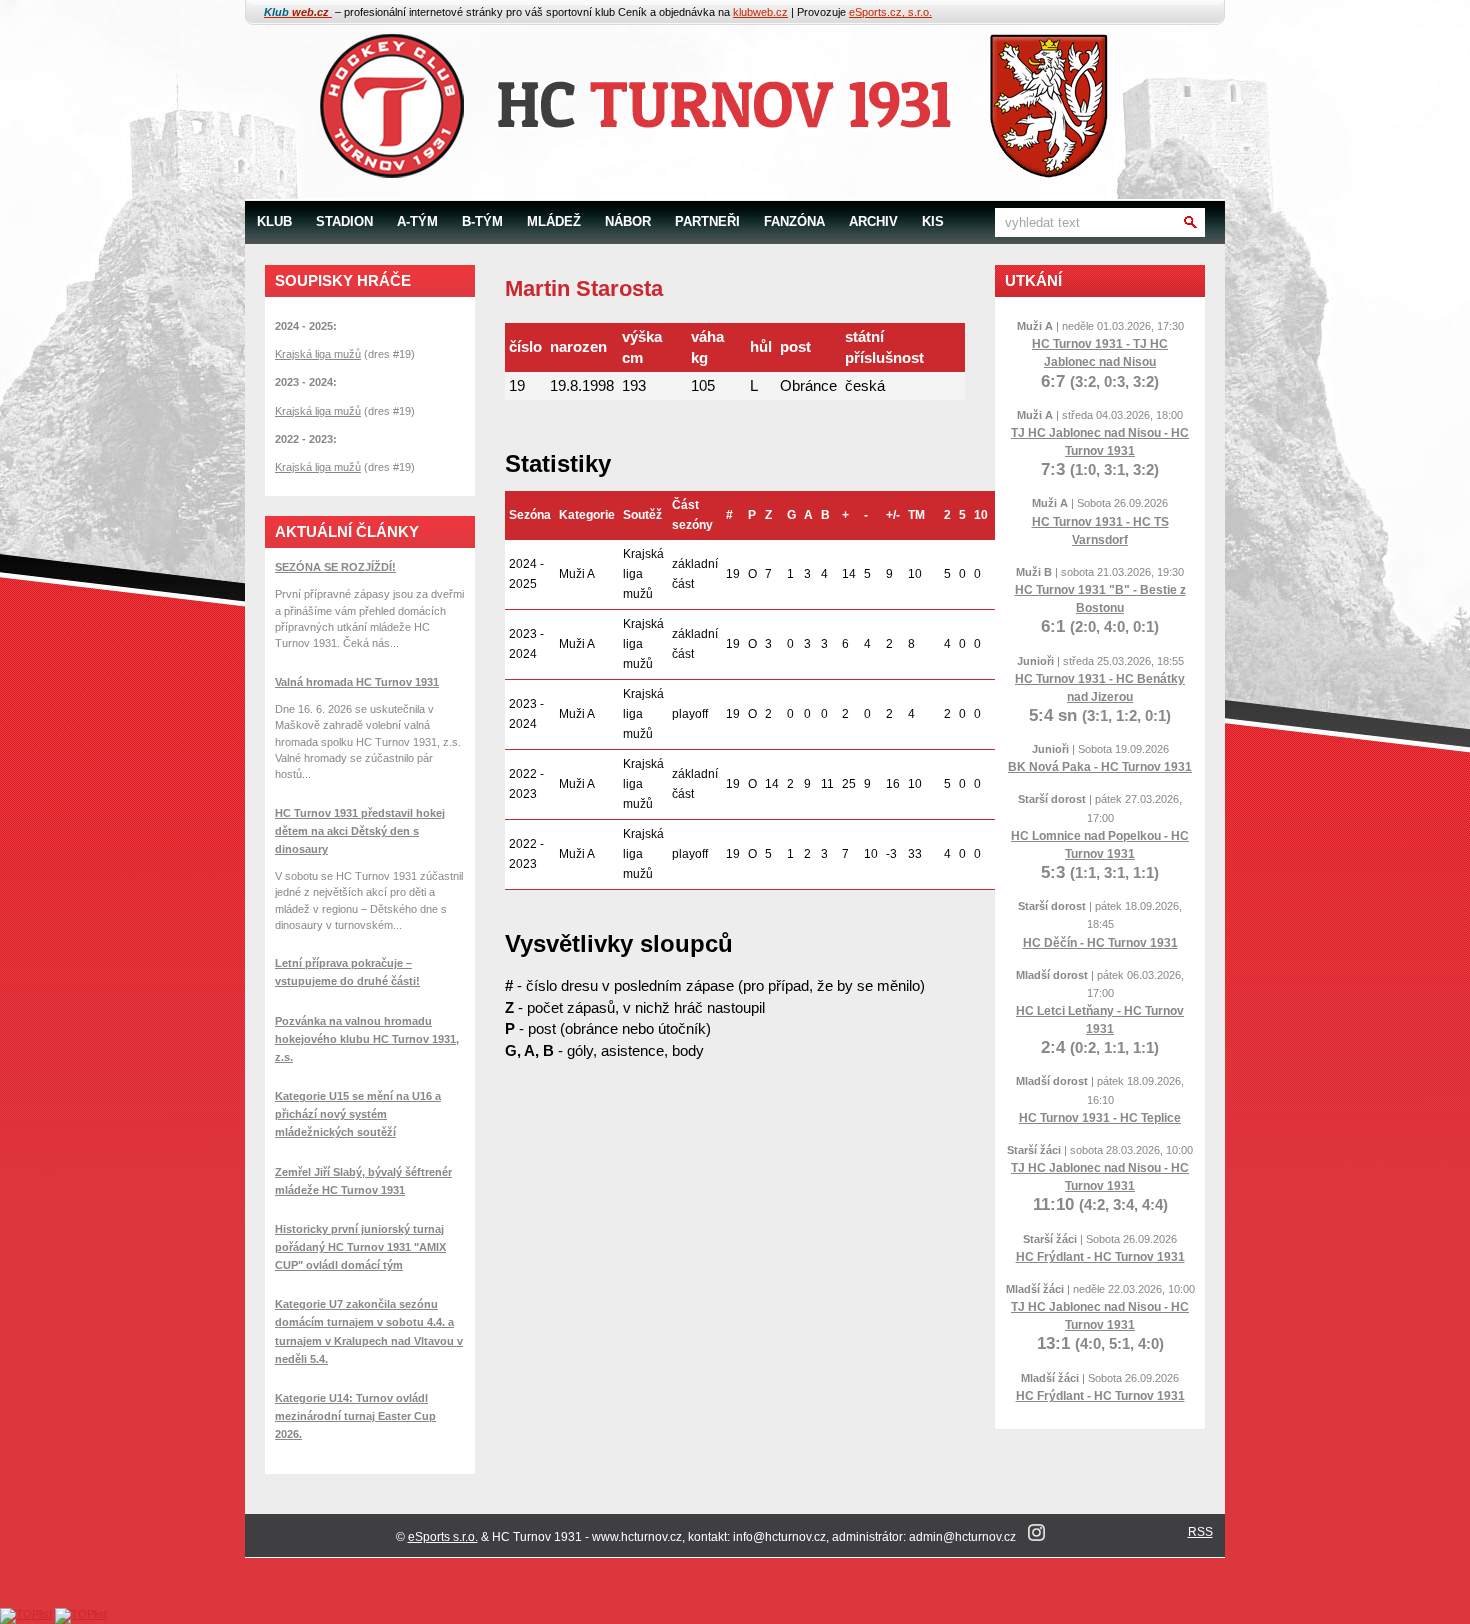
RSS (1200, 1532)
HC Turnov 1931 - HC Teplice (1100, 1118)
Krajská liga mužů (318, 354)
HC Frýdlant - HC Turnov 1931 (1100, 1257)
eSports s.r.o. (443, 1537)
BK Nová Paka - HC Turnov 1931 (1100, 767)
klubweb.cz (760, 12)
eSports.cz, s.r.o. (890, 12)
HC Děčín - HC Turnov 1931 (1100, 943)
